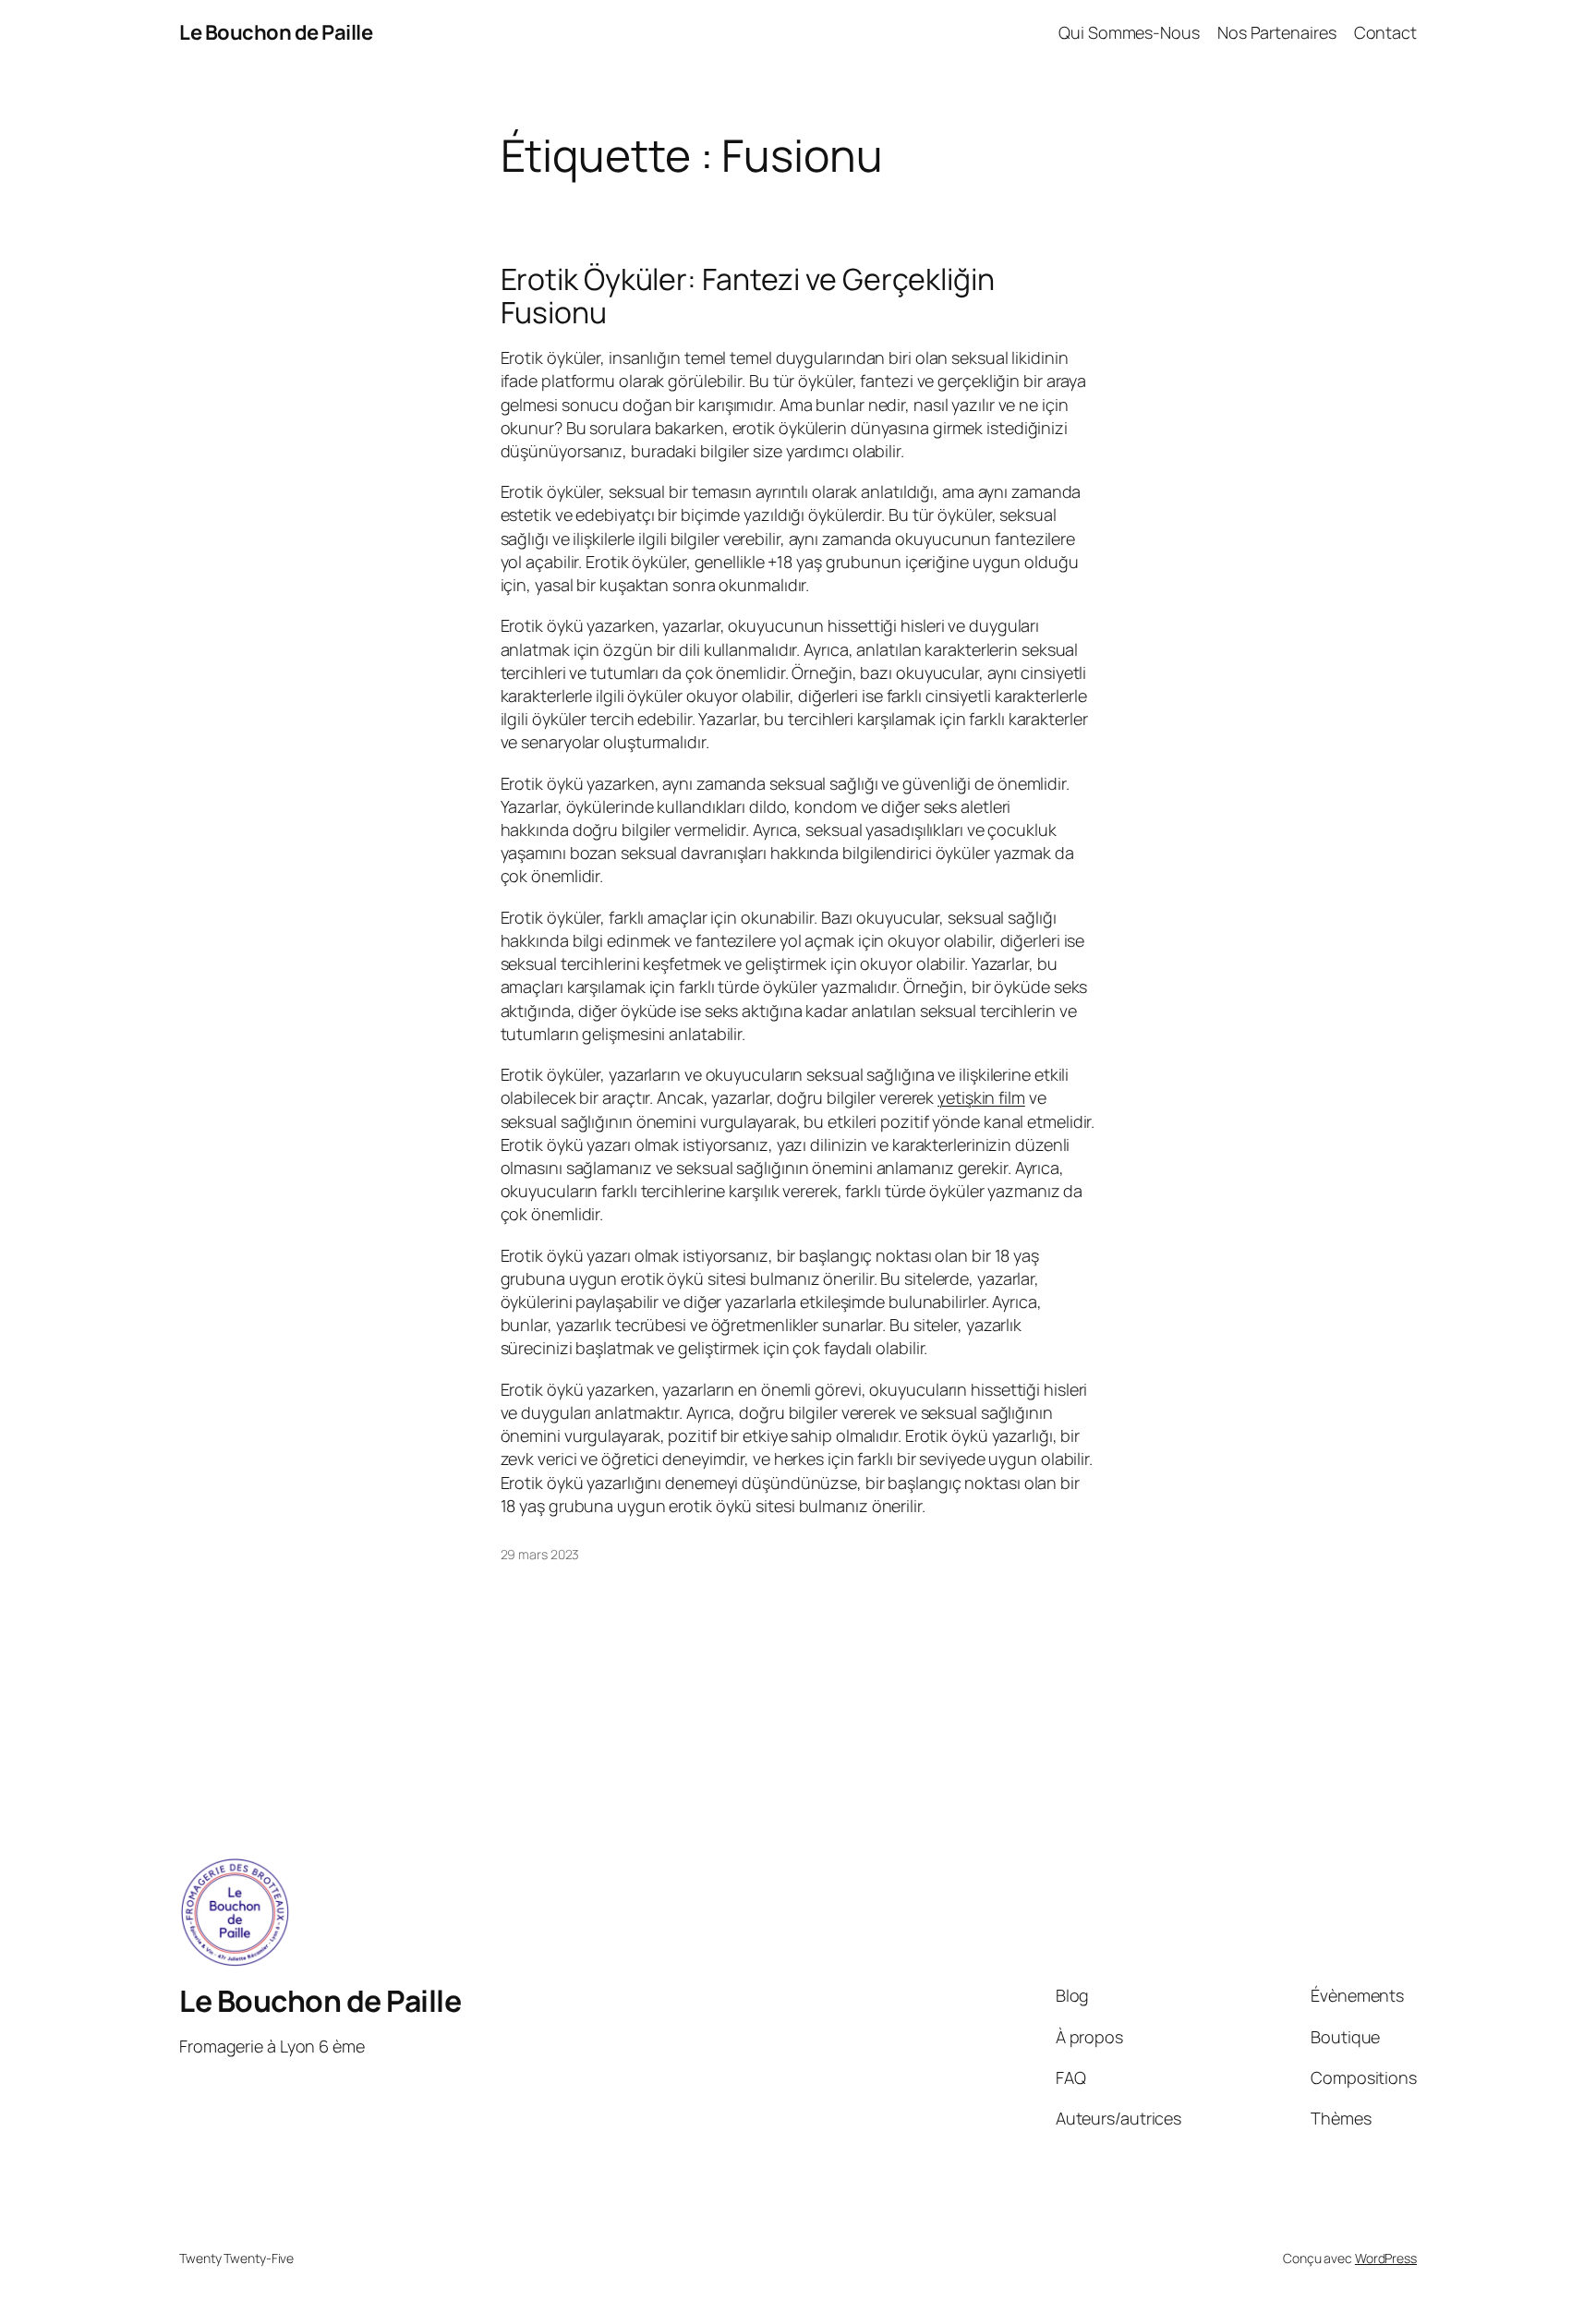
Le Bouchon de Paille (276, 32)
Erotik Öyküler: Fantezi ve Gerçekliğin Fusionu (748, 296)
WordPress (1386, 2258)
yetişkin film (981, 1097)
